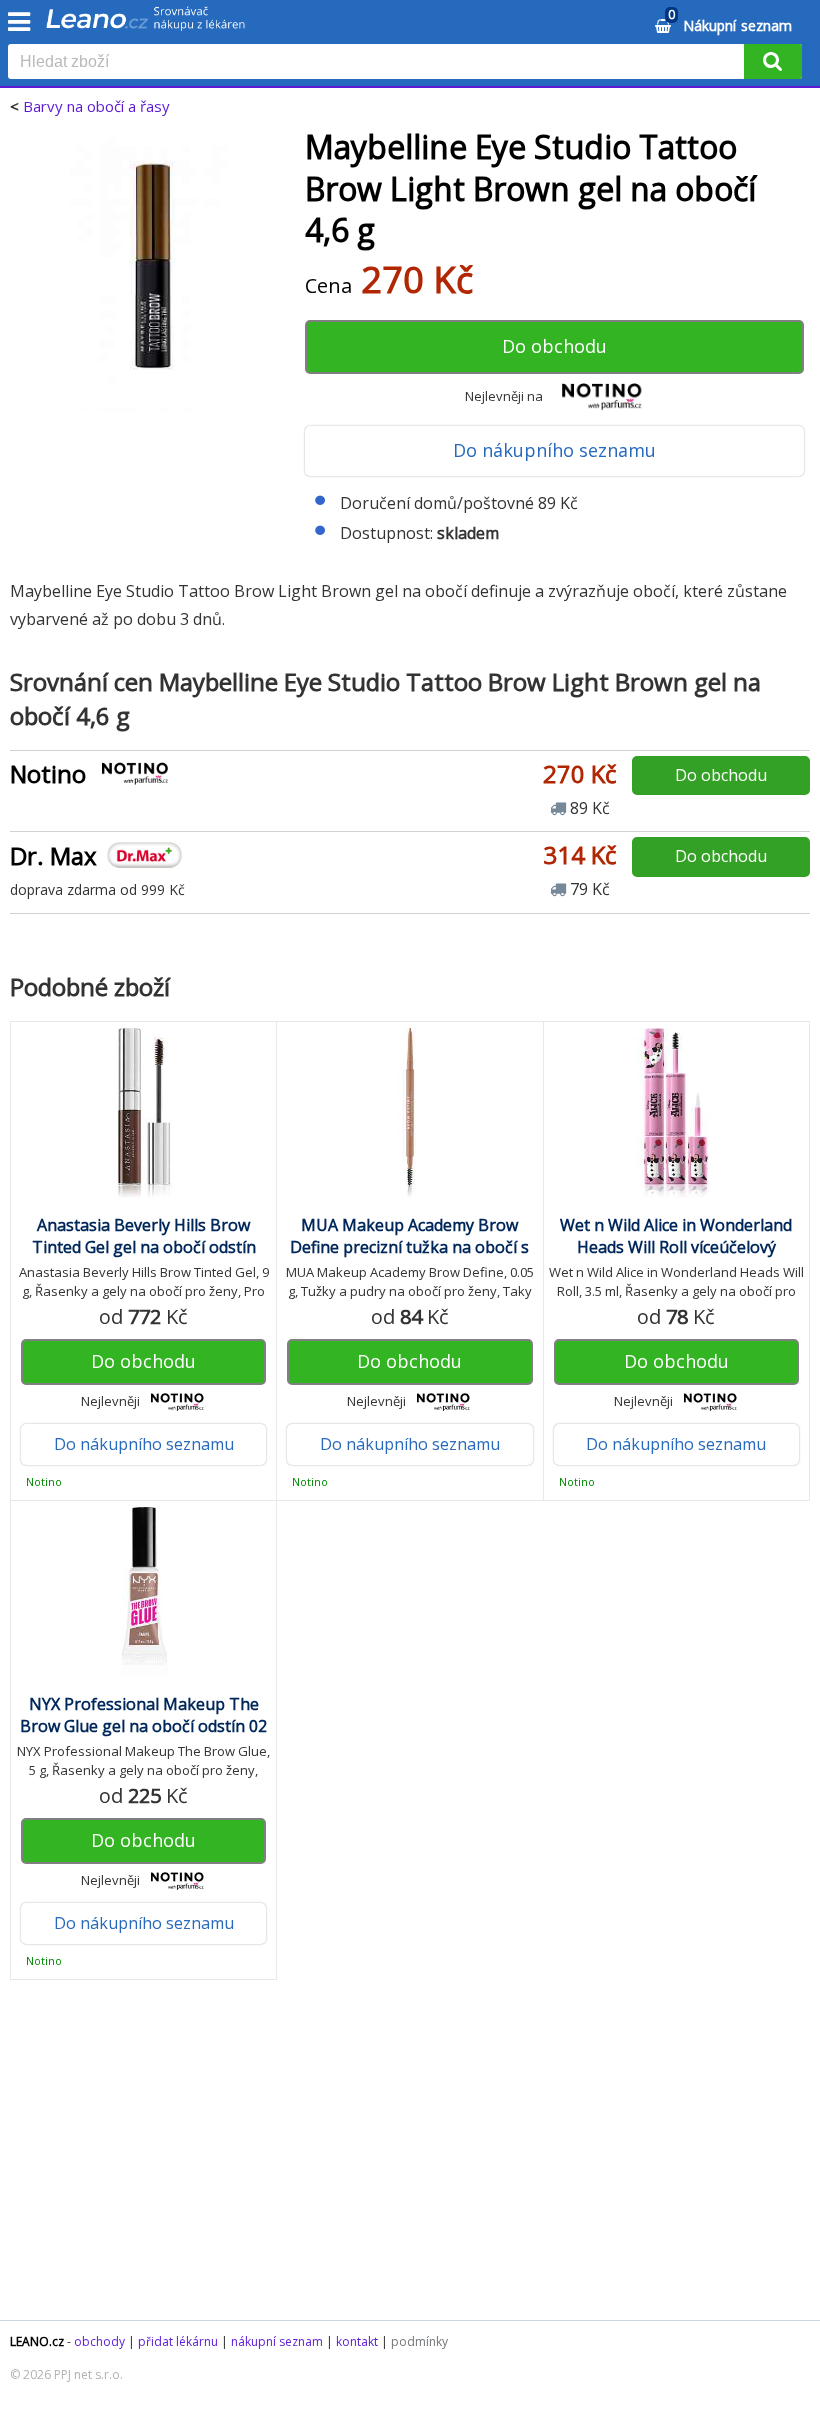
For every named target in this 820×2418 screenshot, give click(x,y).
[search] (380, 63)
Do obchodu (554, 346)
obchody (99, 2341)
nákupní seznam (277, 2341)
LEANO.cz (37, 2341)
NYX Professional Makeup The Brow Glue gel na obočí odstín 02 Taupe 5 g (143, 1726)
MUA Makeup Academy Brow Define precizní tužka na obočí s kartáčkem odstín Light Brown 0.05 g (409, 1258)
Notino (48, 773)
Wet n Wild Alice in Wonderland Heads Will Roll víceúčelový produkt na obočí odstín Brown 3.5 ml (676, 1258)
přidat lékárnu (178, 2341)
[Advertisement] (410, 2160)
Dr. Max (53, 855)
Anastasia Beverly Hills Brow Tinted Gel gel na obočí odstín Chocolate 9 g (144, 1247)
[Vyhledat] (773, 61)
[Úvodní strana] (146, 25)
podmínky (419, 2341)
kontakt (357, 2341)
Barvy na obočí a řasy (96, 106)
